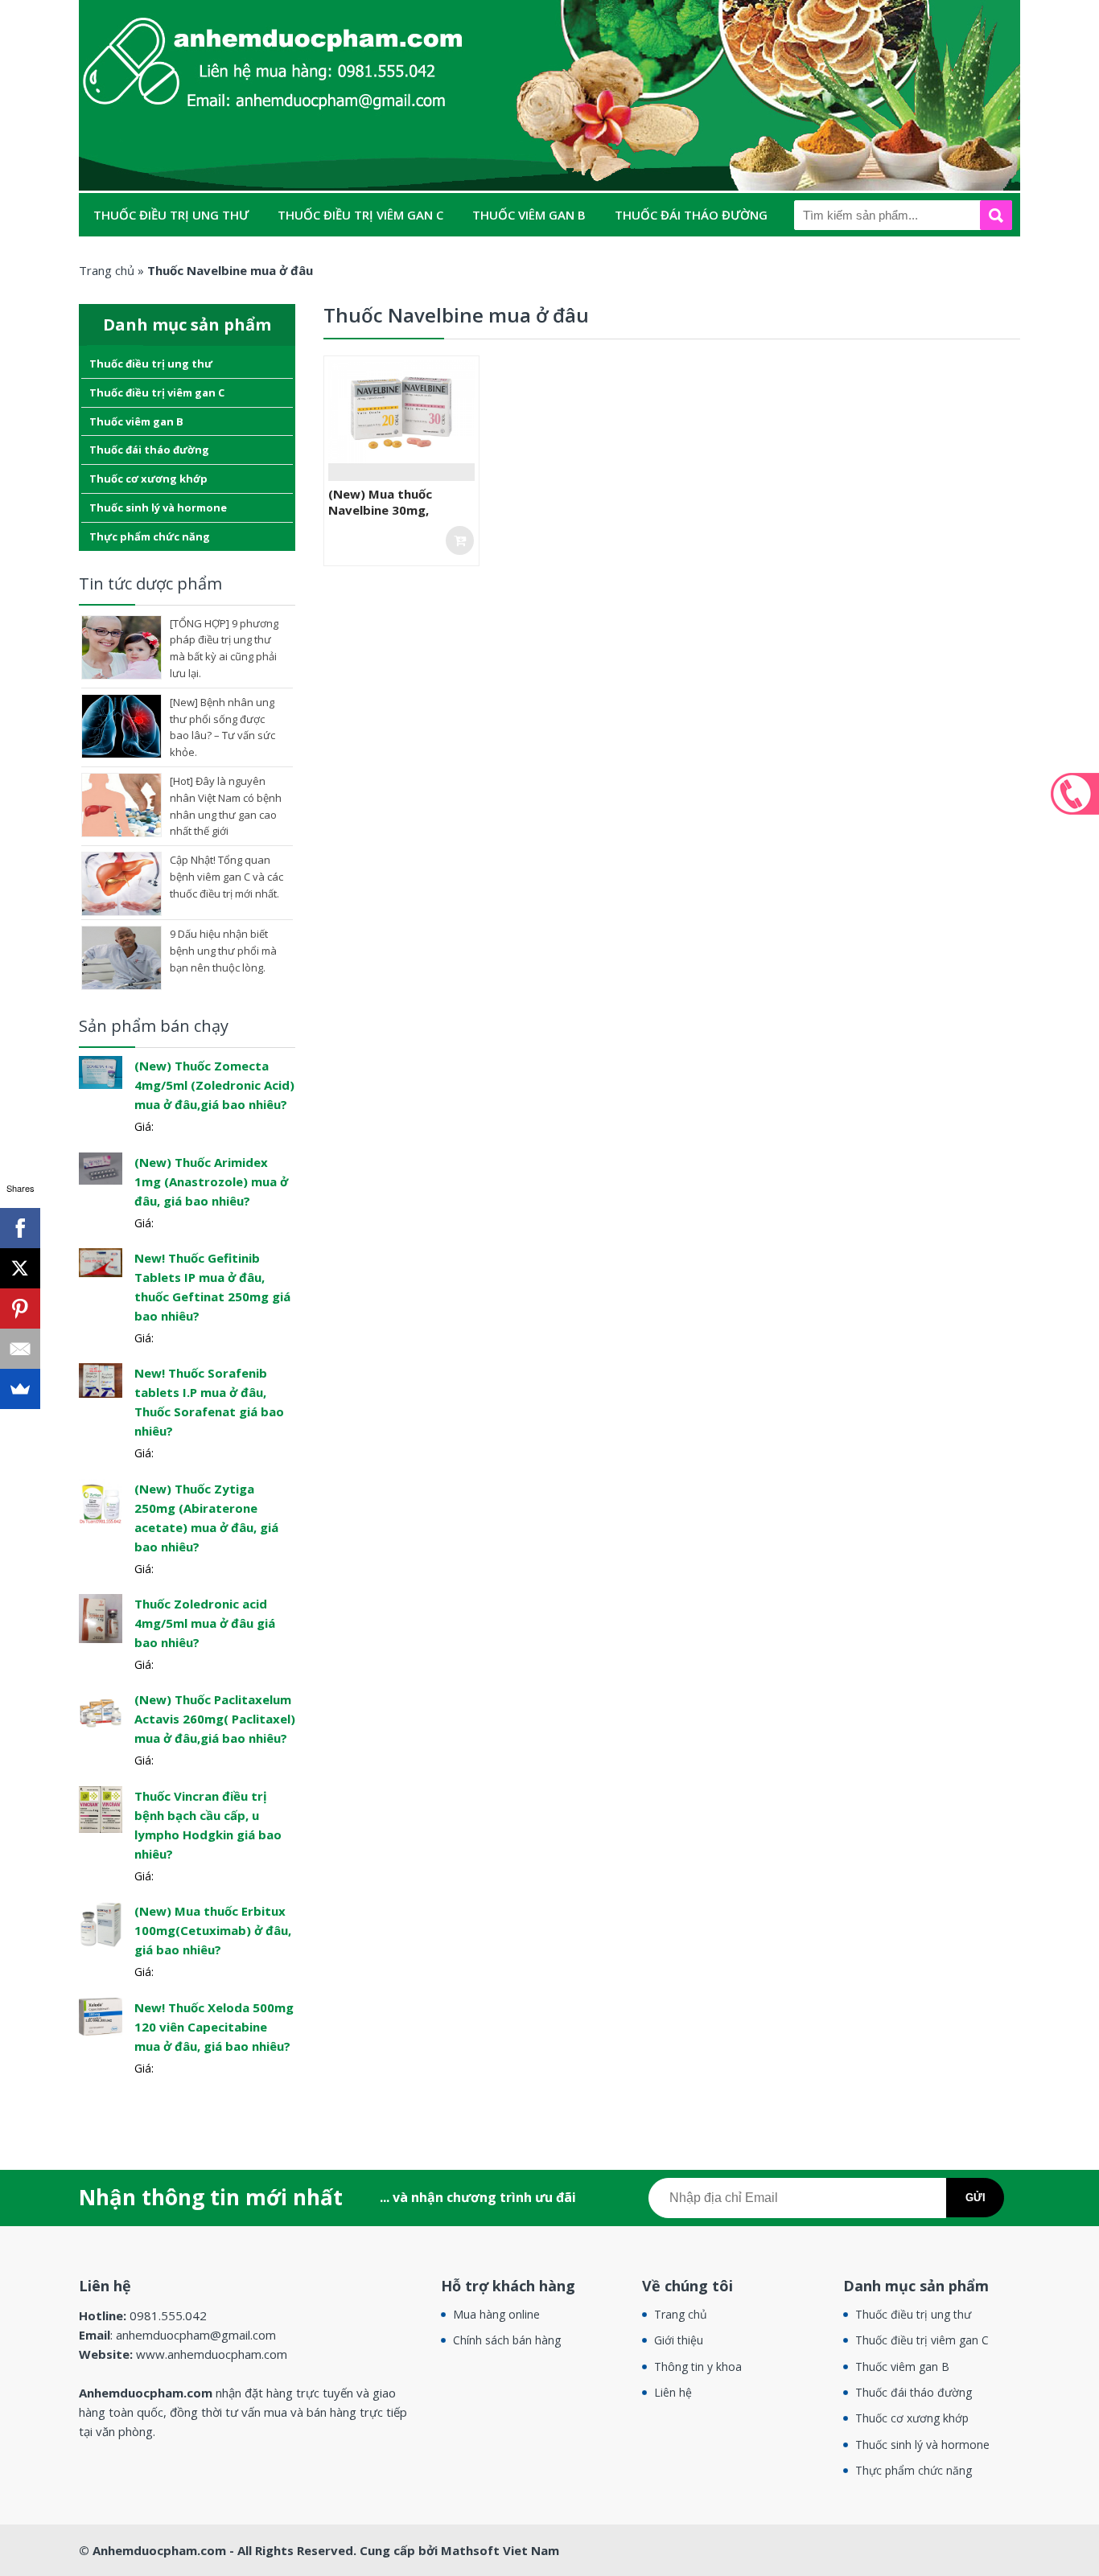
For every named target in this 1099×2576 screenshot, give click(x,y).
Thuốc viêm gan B (529, 215)
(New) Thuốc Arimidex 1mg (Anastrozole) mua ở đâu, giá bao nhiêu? (211, 1181)
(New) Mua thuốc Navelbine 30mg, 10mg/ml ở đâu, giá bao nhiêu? (399, 518)
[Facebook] (20, 1228)
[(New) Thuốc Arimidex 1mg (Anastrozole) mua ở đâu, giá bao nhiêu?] (101, 1167)
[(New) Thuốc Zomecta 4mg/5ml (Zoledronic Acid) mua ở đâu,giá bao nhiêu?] (101, 1071)
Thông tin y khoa (698, 2366)
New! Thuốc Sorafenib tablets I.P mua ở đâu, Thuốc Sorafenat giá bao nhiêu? (209, 1402)
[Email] (20, 1349)
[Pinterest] (20, 1309)
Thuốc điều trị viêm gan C (360, 215)
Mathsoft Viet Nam (500, 2550)
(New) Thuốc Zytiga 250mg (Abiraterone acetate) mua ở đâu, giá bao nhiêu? (206, 1518)
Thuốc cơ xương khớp (167, 258)
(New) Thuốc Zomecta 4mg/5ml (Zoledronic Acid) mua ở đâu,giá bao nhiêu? (214, 1085)
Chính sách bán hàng (507, 2340)
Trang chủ (681, 2314)
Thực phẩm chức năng (543, 258)
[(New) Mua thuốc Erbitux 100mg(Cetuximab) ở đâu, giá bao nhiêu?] (101, 1923)
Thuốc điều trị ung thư (171, 215)
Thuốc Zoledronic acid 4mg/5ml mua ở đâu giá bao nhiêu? (205, 1623)
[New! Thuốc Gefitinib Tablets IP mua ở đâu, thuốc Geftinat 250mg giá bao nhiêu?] (101, 1261)
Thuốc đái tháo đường (691, 215)
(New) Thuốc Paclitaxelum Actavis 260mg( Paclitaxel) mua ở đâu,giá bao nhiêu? (215, 1719)
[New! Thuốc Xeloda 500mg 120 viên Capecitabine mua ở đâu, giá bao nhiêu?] (101, 2015)
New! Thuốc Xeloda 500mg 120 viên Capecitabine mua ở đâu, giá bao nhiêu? (214, 2027)
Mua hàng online (496, 2314)
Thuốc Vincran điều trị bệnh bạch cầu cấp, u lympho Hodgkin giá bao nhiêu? (208, 1825)
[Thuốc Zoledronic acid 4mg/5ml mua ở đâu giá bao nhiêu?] (101, 1617)
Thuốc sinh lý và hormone (355, 258)
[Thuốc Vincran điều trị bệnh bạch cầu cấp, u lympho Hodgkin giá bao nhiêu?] (101, 1808)
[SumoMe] (20, 1389)
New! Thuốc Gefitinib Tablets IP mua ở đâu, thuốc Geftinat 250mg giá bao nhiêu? (212, 1287)
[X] (20, 1268)
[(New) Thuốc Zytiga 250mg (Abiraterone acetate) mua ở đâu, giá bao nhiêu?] (101, 1500)
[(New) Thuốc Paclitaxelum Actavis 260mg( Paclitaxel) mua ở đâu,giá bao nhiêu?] (101, 1712)
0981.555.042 (1075, 794)
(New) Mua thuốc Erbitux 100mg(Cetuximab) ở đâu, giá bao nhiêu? (213, 1930)
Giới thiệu (679, 2340)
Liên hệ (673, 2392)
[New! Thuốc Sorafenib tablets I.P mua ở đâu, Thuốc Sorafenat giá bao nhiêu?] (101, 1380)
